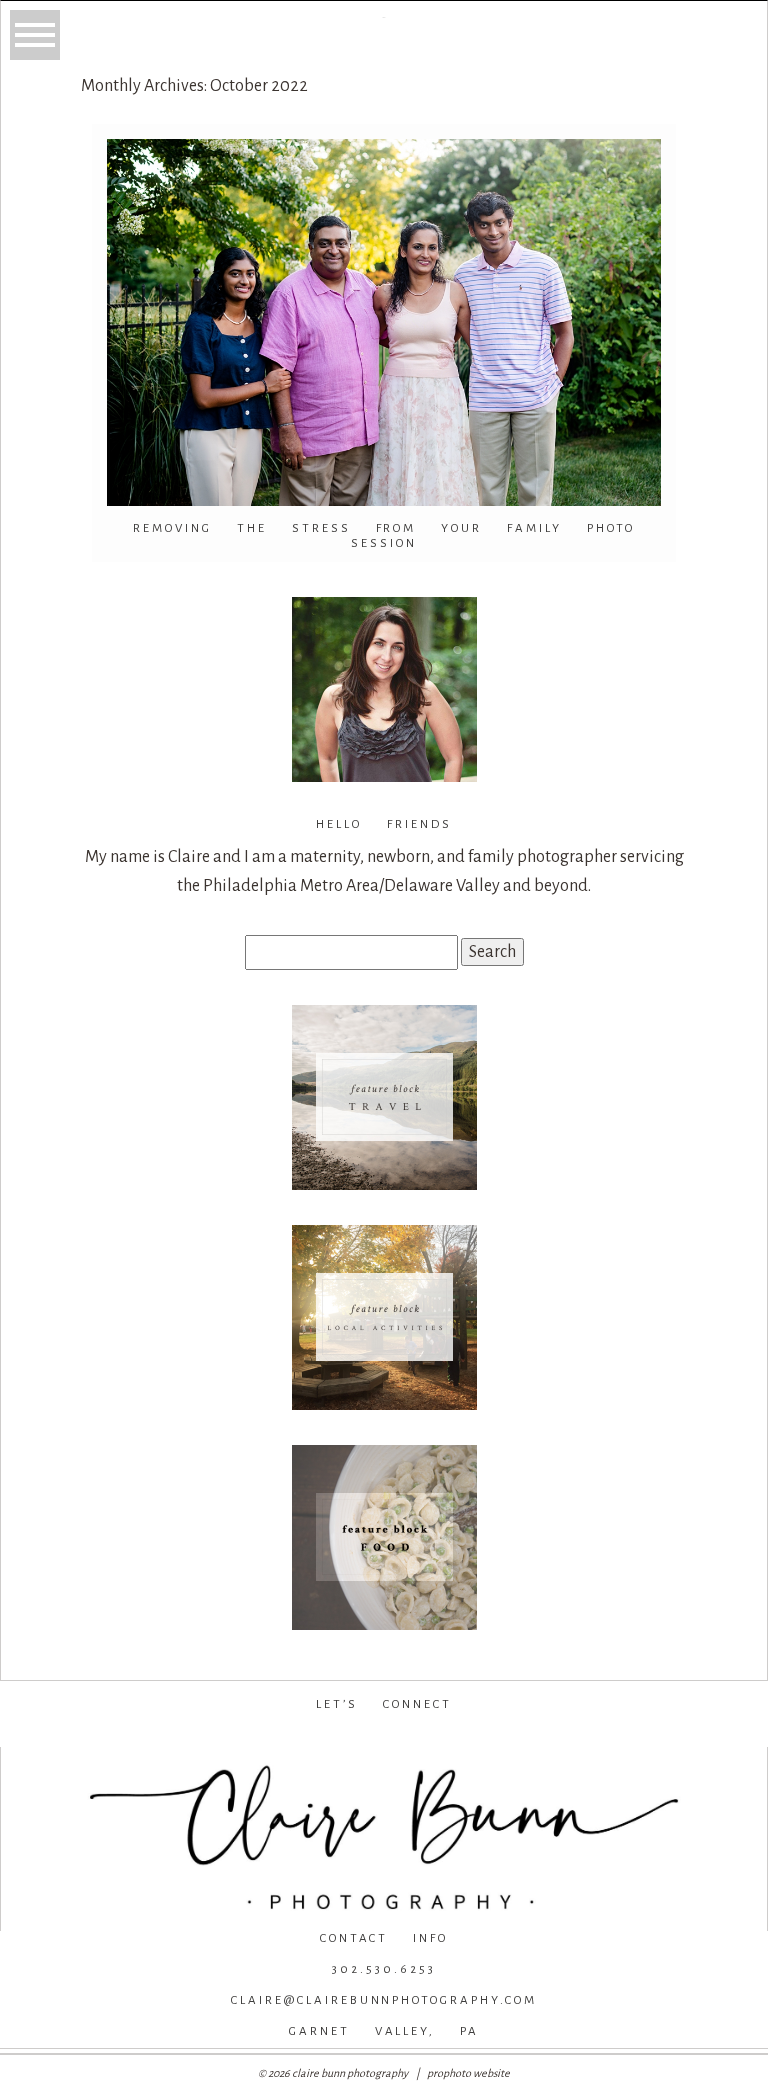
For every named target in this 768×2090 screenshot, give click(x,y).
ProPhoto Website (468, 2073)
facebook (246, 1736)
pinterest (518, 1736)
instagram (380, 1736)
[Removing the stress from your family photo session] (384, 322)
